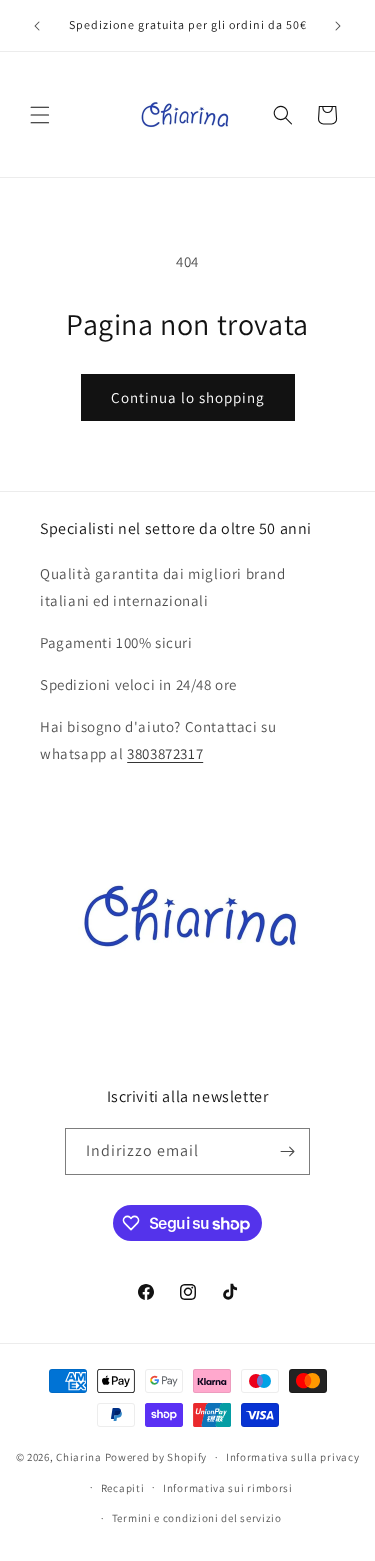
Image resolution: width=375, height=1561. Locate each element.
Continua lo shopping (188, 397)
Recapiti (123, 1488)
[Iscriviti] (287, 1151)
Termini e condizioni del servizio (197, 1518)
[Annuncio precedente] (37, 26)
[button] (40, 115)
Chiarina (79, 1457)
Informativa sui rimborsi (228, 1488)
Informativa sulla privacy (293, 1457)
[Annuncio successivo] (338, 26)
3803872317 (165, 753)
